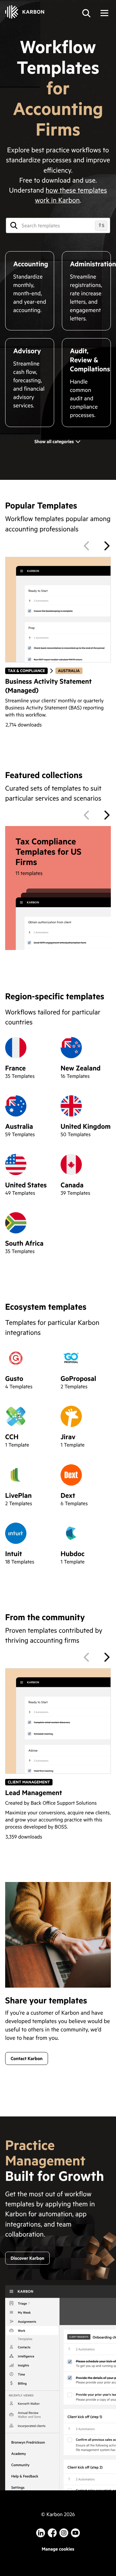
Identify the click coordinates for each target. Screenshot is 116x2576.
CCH (12, 1436)
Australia (69, 671)
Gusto (14, 1378)
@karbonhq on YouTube (64, 2533)
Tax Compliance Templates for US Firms (48, 852)
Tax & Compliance (26, 671)
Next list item (107, 546)
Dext (68, 1495)
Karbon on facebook (52, 2533)
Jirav (68, 1436)
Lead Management (34, 1792)
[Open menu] (104, 13)
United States (26, 1185)
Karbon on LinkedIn (41, 2533)
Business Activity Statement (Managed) (48, 685)
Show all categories (54, 441)
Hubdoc (72, 1553)
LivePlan (18, 1495)
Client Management (29, 1782)
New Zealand (81, 1068)
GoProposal (78, 1378)
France (15, 1068)
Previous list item (86, 546)
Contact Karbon (27, 2058)
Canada (72, 1185)
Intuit (14, 1553)
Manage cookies (58, 2549)
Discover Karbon (27, 2258)
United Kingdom (86, 1126)
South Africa (24, 1243)
